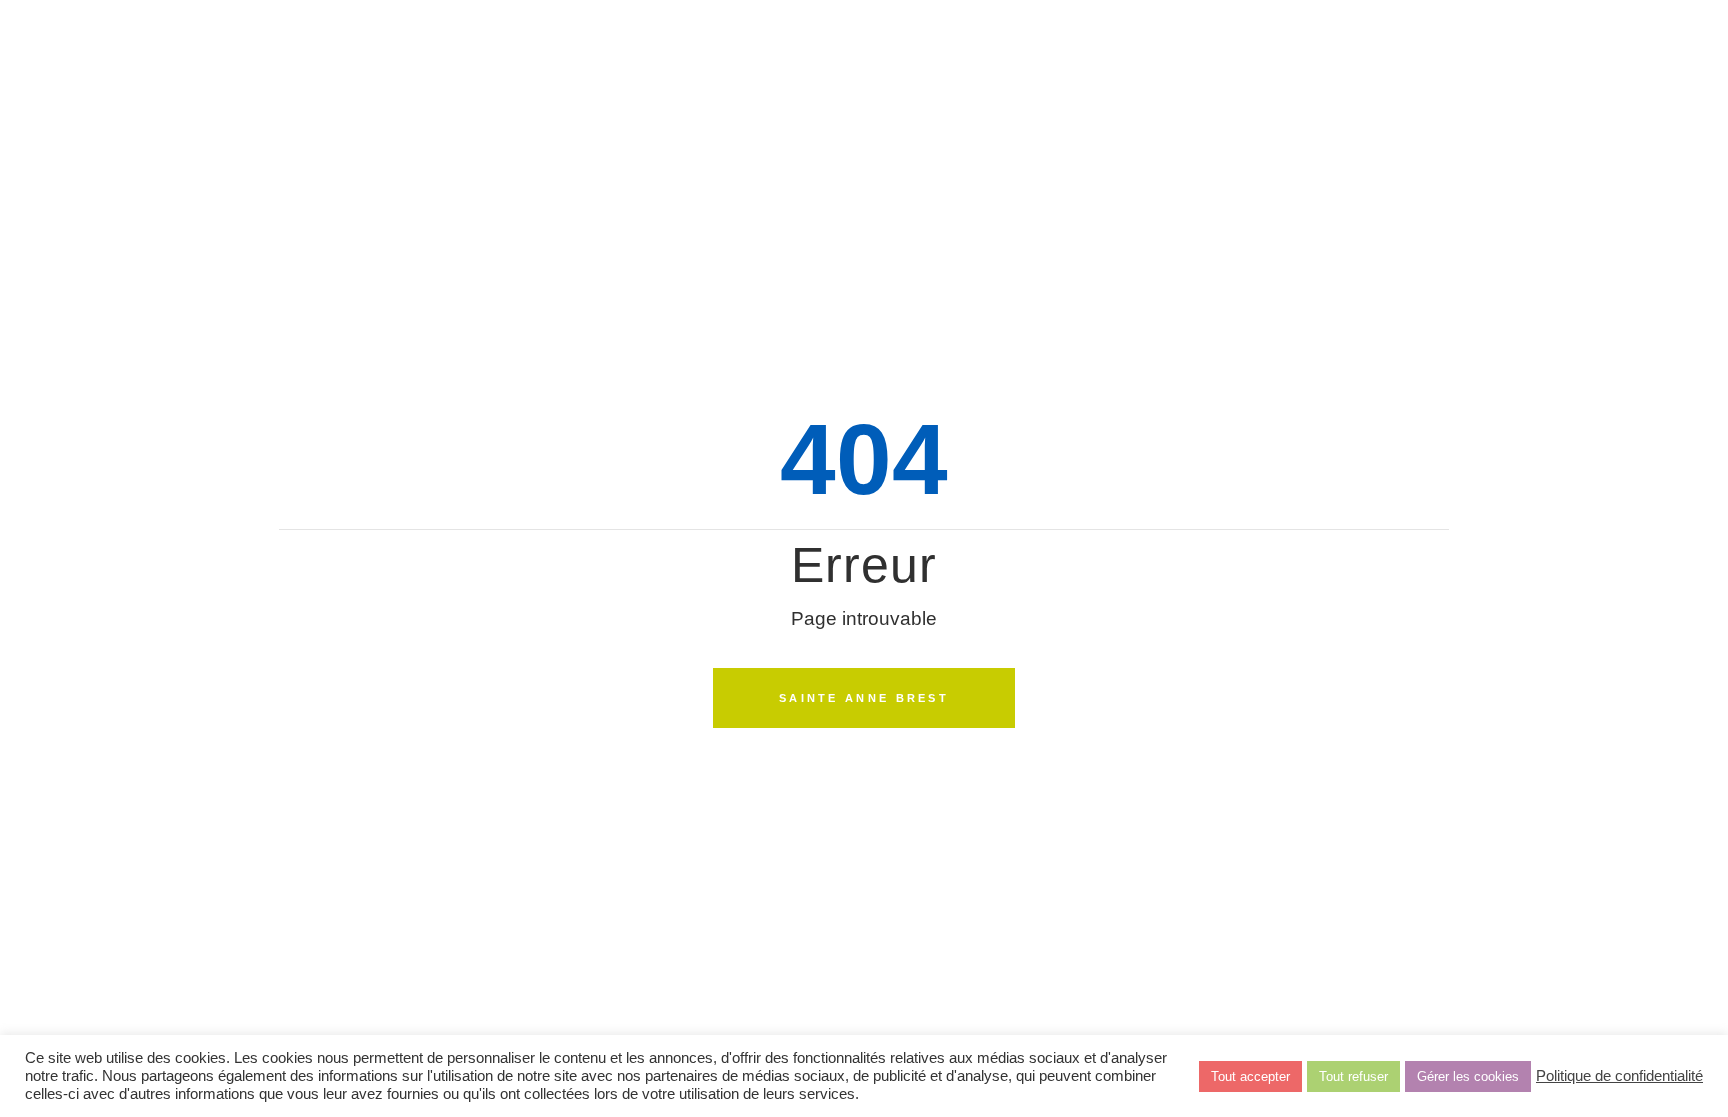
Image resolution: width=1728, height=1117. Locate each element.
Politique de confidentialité (1619, 1076)
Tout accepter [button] (1250, 1076)
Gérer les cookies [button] (1468, 1076)
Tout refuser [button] (1353, 1076)
